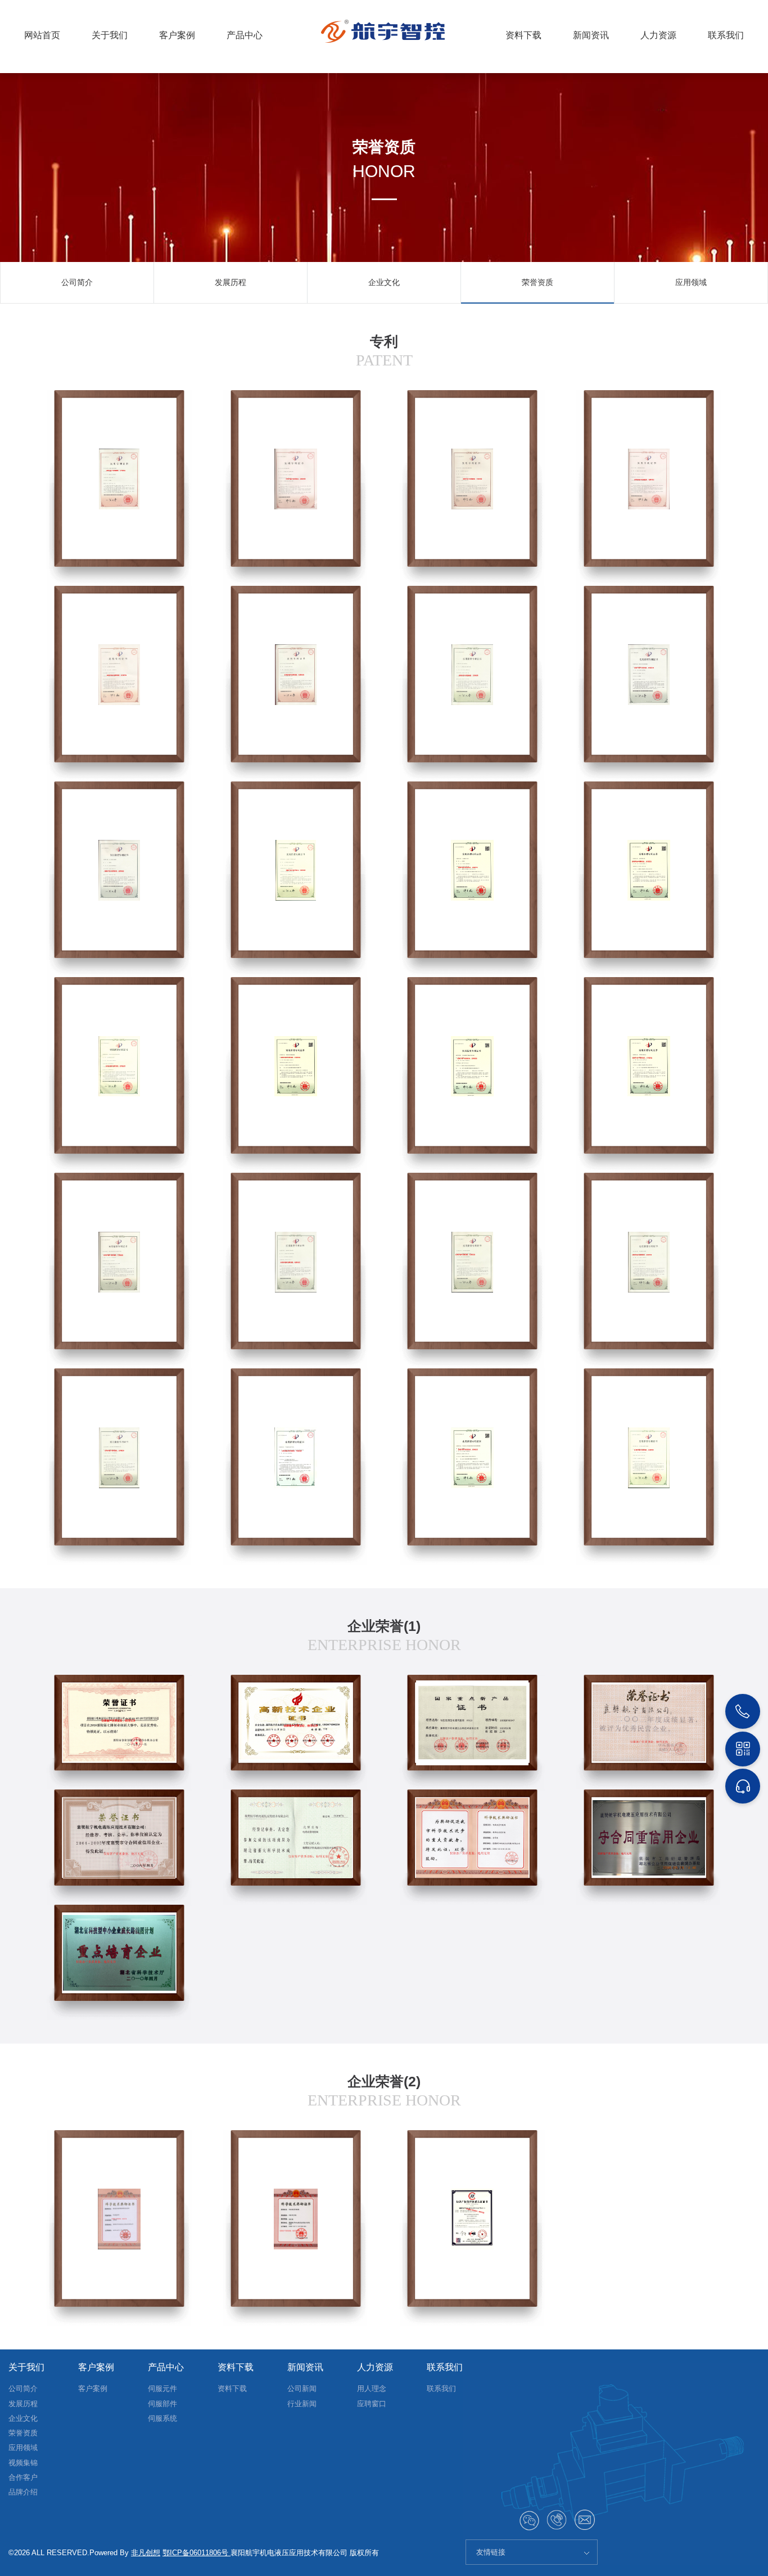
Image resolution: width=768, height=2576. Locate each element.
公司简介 (77, 282)
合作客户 (23, 2477)
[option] (77, 283)
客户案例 (177, 35)
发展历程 (231, 282)
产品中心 (245, 35)
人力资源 (658, 35)
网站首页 (42, 35)
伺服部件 (162, 2404)
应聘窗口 (372, 2404)
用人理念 (372, 2389)
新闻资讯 (591, 35)
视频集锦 (23, 2463)
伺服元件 (162, 2389)
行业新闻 (302, 2404)
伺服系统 (162, 2418)
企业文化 (384, 282)
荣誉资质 (537, 282)
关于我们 (110, 35)
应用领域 (691, 282)
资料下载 (523, 35)
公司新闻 (302, 2389)
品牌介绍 (23, 2492)
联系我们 (726, 35)
